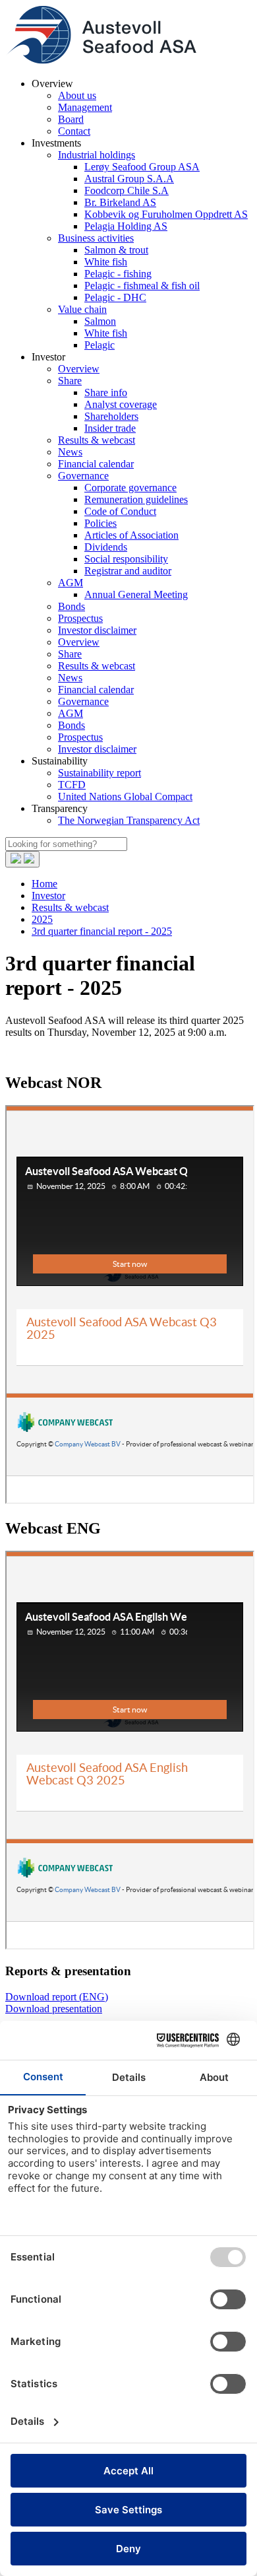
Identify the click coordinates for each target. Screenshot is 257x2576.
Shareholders (111, 416)
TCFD (72, 785)
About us (77, 95)
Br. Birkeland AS (120, 202)
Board (71, 119)
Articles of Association (131, 535)
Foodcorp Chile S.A (127, 190)
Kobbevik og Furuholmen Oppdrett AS (166, 214)
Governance (83, 476)
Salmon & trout (116, 250)
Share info (106, 392)
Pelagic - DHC (115, 297)
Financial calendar (96, 464)
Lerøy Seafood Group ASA (142, 167)
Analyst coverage (121, 404)
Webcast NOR (53, 1083)
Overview (79, 369)
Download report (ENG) (57, 1997)
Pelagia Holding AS (126, 226)
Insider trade (110, 428)
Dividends (106, 547)
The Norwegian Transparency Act (129, 820)
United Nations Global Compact (125, 797)
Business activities (96, 238)
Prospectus (80, 618)
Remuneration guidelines (136, 499)
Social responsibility (126, 559)
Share (70, 381)
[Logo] (101, 61)
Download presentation (54, 2009)
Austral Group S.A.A (129, 179)
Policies (100, 523)
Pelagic (100, 345)
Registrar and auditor (128, 571)
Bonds (71, 606)
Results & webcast (97, 440)
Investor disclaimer (97, 630)
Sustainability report (100, 773)
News (70, 452)
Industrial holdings (97, 155)
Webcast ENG (53, 1528)
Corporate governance (130, 488)
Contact (74, 131)
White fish (106, 262)
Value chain (82, 309)
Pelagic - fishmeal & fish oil (142, 286)
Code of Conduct (120, 511)
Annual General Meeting (136, 594)
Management (85, 107)
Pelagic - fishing (118, 274)
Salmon (100, 321)
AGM (71, 583)
